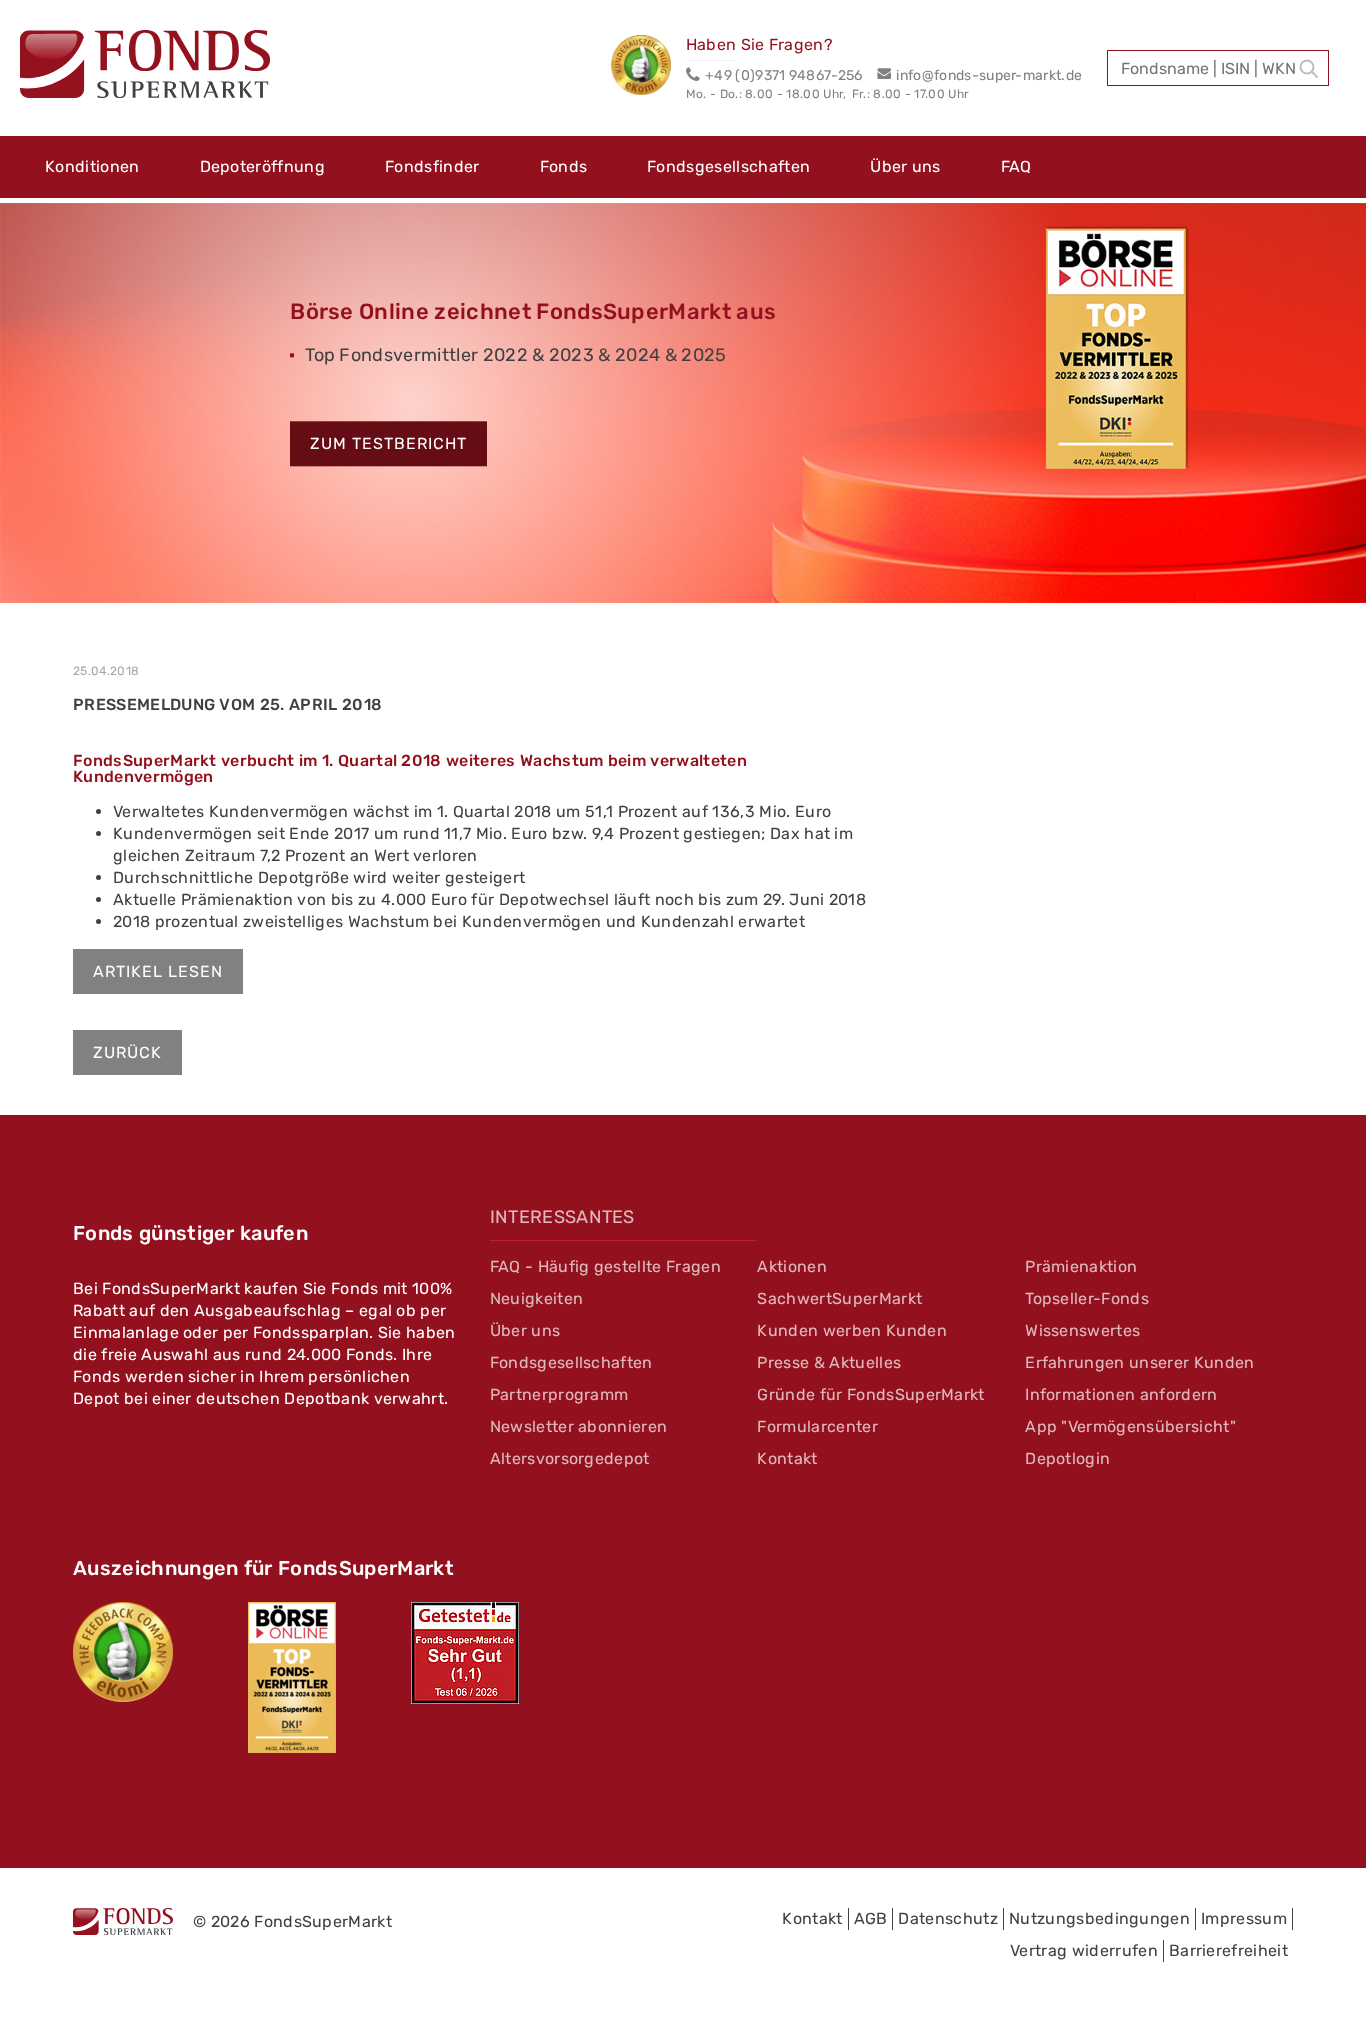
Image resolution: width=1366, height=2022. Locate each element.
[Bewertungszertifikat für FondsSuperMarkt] (648, 68)
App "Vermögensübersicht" (1130, 1426)
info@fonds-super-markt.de (989, 75)
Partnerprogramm (559, 1394)
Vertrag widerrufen (1084, 1950)
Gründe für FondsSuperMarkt (870, 1394)
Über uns (905, 166)
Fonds (564, 166)
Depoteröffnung (262, 166)
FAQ (1016, 166)
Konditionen (92, 166)
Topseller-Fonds (1087, 1298)
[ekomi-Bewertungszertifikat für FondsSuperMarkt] (123, 1652)
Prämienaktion (1081, 1266)
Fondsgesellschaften (728, 166)
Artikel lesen (158, 971)
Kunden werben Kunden (851, 1330)
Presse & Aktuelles (829, 1362)
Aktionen (792, 1266)
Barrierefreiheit (1228, 1950)
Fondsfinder (432, 166)
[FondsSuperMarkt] (145, 67)
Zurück (127, 1052)
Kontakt (787, 1458)
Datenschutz (948, 1918)
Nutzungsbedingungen (1099, 1918)
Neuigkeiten (537, 1298)
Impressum (1244, 1918)
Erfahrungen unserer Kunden (1139, 1362)
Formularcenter (817, 1426)
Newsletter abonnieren (579, 1426)
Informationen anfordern (1121, 1394)
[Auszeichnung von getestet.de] (465, 1653)
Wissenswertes (1082, 1330)
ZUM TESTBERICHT (388, 444)
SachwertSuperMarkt (839, 1298)
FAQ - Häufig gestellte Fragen (605, 1266)
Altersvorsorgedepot (570, 1458)
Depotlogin (1067, 1458)
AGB (871, 1918)
